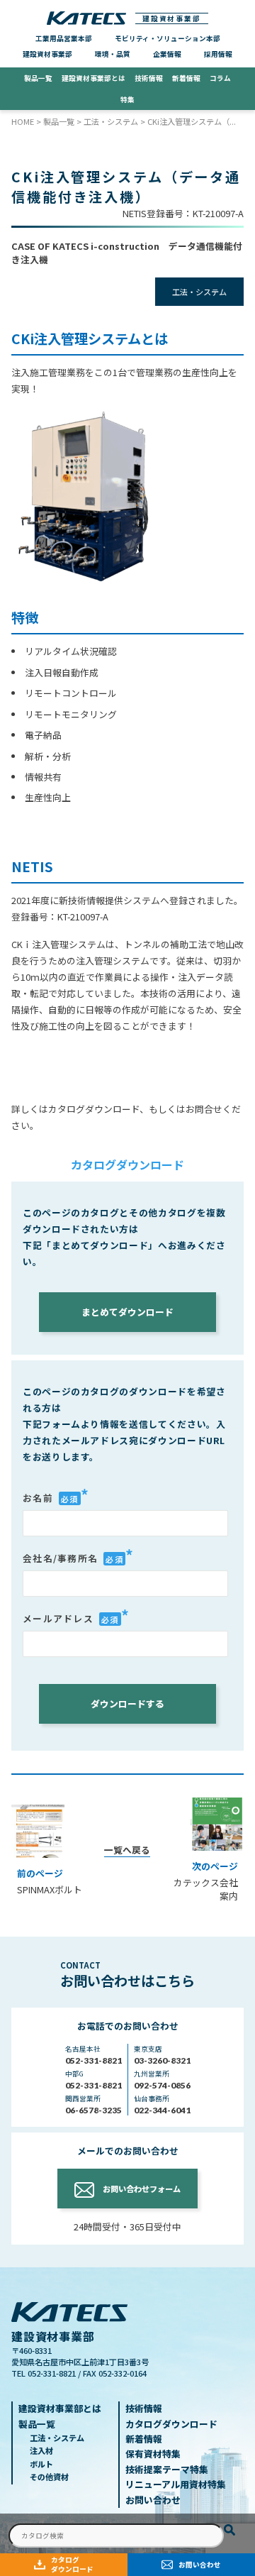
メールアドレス (76, 1617)
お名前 (56, 1496)
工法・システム (111, 121)
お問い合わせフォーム (142, 2189)
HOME (23, 121)
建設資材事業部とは (93, 78)
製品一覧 (38, 78)
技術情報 (149, 78)
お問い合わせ (200, 2565)
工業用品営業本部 (64, 38)
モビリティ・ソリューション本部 (168, 38)
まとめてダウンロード (127, 1312)
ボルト (41, 2464)
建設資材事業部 (172, 18)
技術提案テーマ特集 (167, 2469)
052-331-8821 (93, 2060)
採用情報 (218, 54)
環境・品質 (113, 54)
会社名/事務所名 (78, 1556)
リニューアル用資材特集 (96, 99)
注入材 (41, 2450)
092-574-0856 (162, 2085)
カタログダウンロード (72, 2564)
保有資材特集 (153, 2454)
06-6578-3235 (93, 2110)
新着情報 (186, 78)
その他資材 (49, 2477)
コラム (220, 78)
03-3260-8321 (162, 2060)
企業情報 (167, 54)
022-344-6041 (162, 2110)
